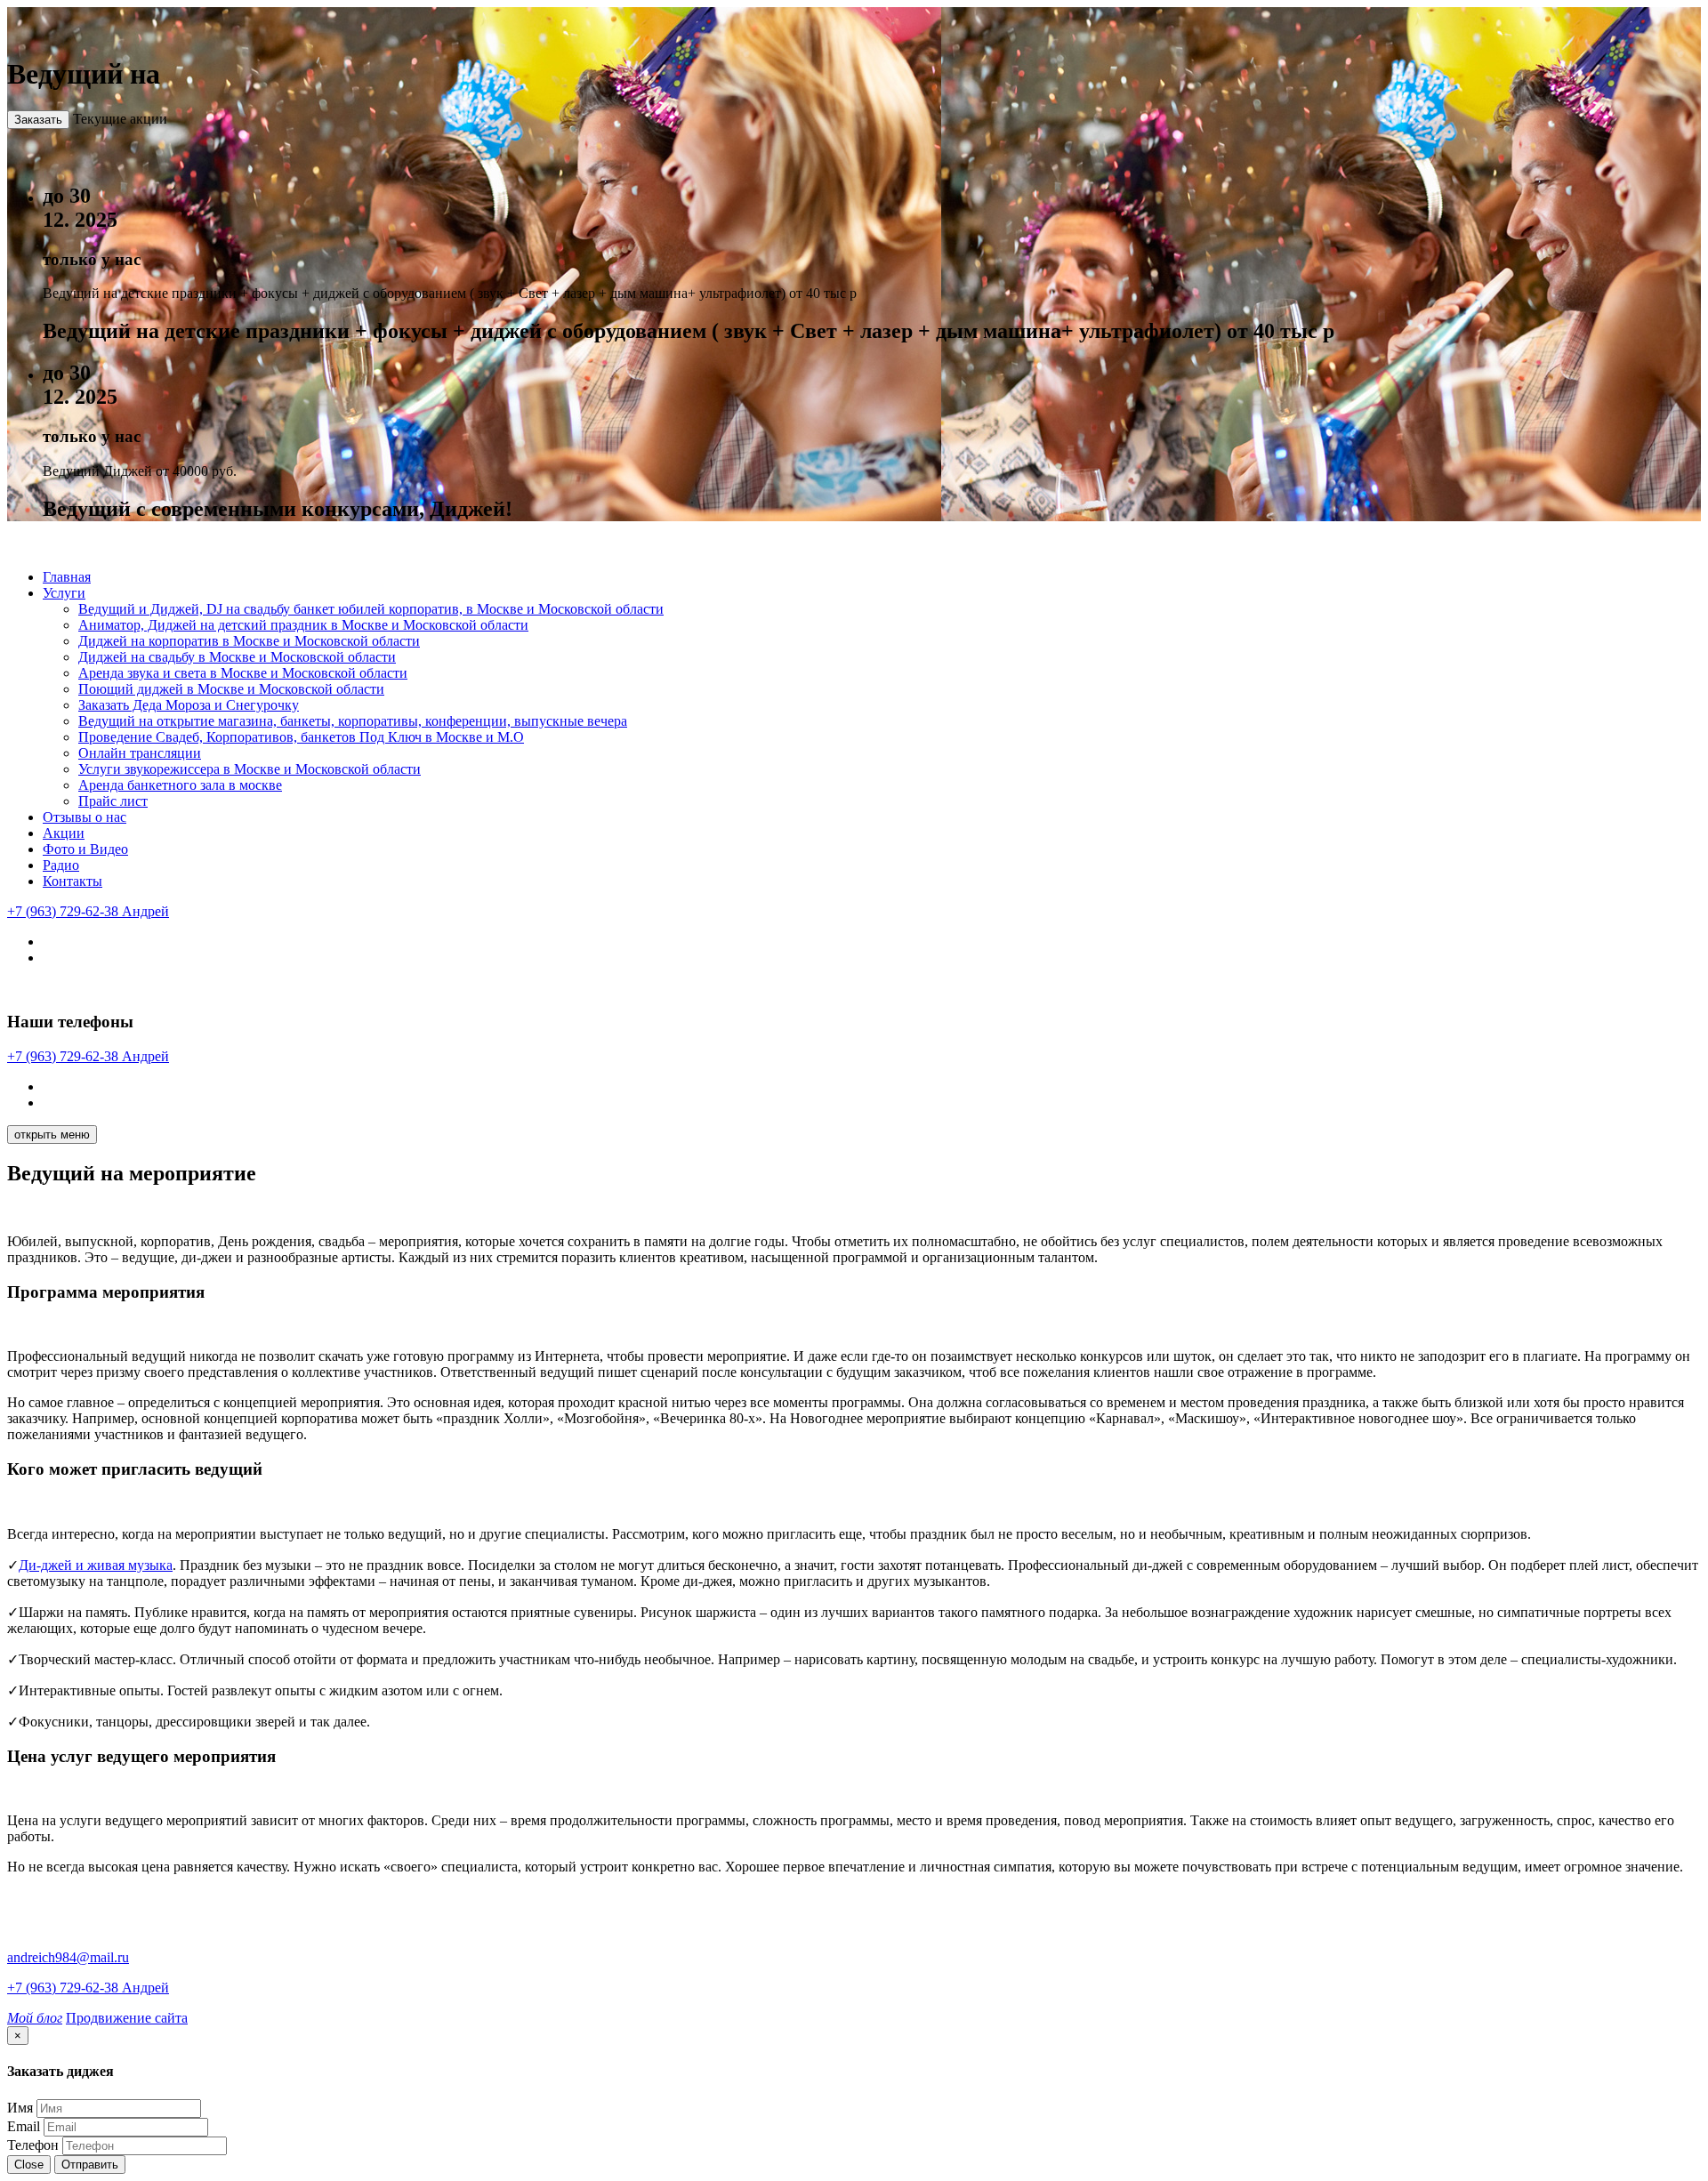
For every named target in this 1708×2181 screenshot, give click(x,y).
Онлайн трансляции (140, 753)
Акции (64, 833)
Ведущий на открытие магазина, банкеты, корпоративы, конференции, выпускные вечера (353, 721)
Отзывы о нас (85, 817)
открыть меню (52, 1135)
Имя (20, 2108)
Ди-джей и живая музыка (96, 1565)
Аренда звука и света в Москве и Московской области (243, 673)
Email (24, 2126)
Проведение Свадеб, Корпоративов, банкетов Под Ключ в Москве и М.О (301, 737)
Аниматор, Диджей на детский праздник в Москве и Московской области (303, 625)
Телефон (33, 2145)
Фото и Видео (85, 849)
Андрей (88, 911)
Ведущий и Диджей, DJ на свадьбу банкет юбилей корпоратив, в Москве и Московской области (371, 609)
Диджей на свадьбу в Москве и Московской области (237, 657)
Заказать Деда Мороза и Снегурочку (189, 705)
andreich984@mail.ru (68, 1957)
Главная (67, 577)
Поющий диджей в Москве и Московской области (231, 689)
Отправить (90, 2165)
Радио (61, 865)
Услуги (64, 593)
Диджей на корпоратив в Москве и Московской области (249, 641)
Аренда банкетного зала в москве (180, 785)
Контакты (73, 881)
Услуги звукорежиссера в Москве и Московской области (250, 769)
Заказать (38, 120)
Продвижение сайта (127, 2018)
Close (29, 2165)
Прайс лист (113, 801)
